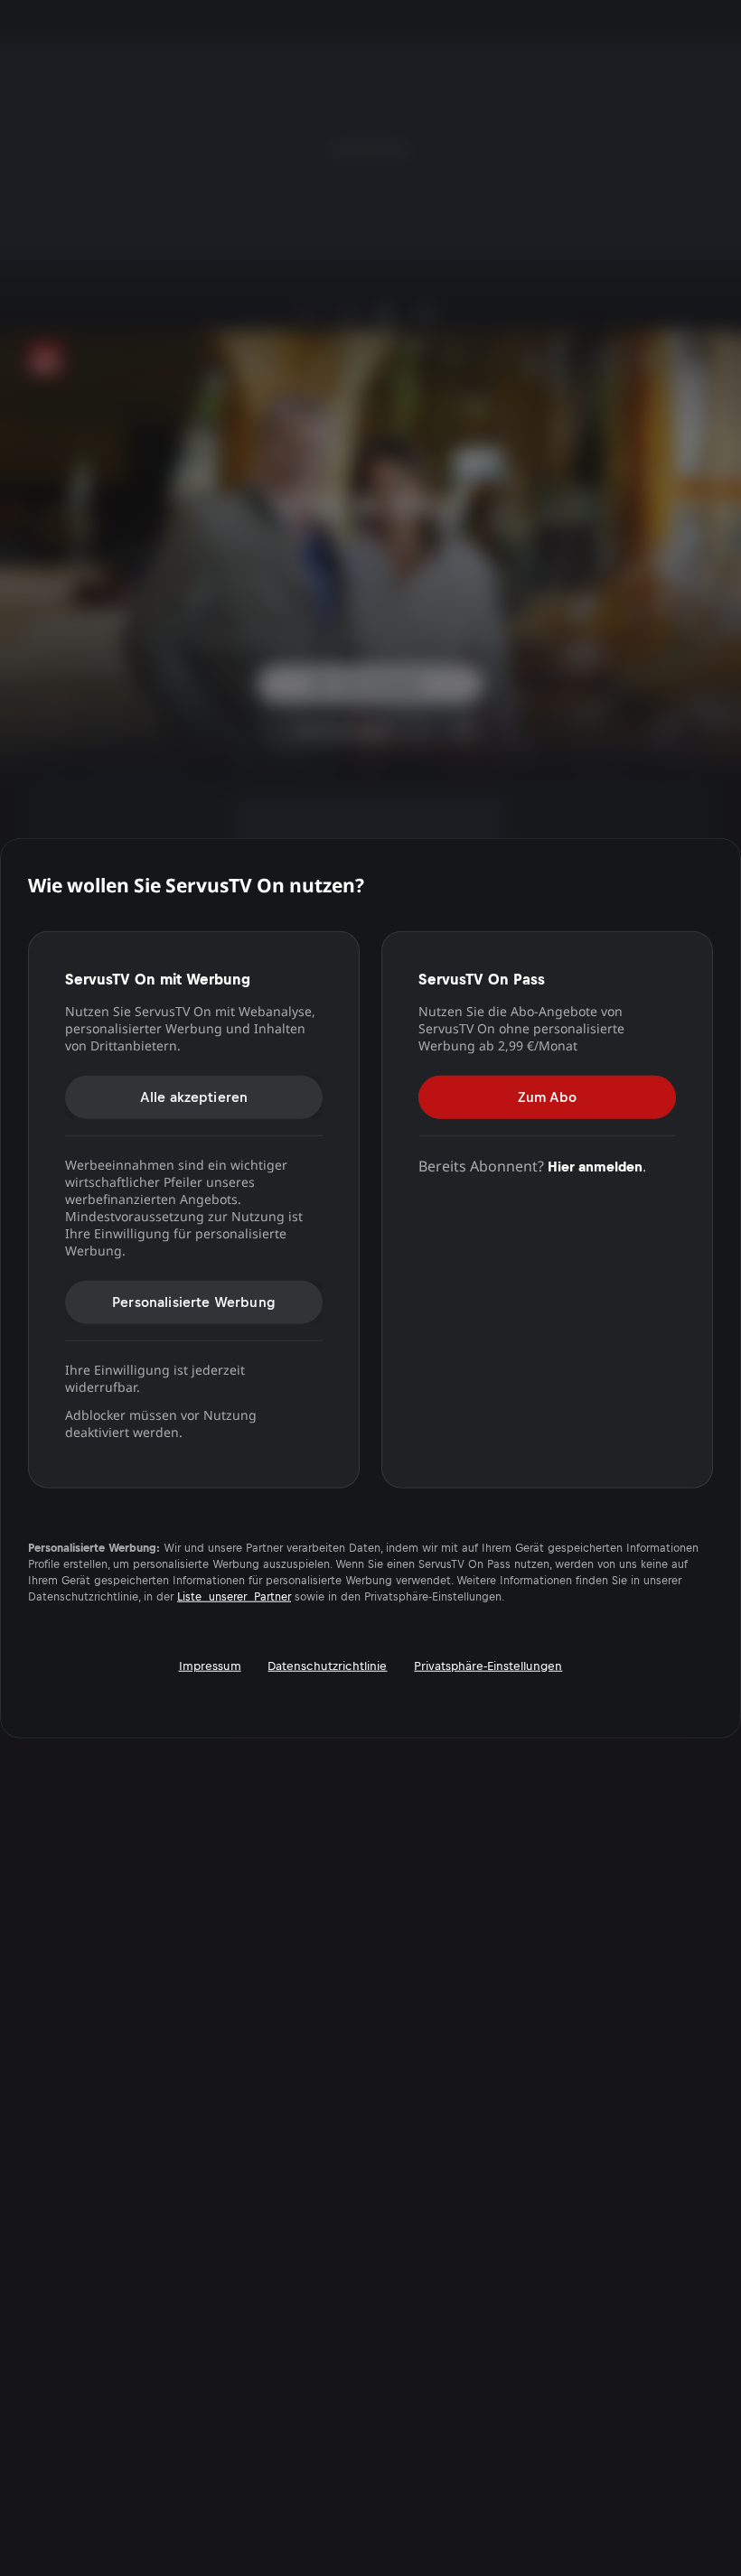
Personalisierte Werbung (194, 1301)
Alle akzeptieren (194, 1096)
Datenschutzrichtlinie (327, 1665)
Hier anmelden (595, 1166)
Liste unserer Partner (234, 1596)
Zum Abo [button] (547, 1096)
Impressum (210, 1665)
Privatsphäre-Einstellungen (488, 1665)
